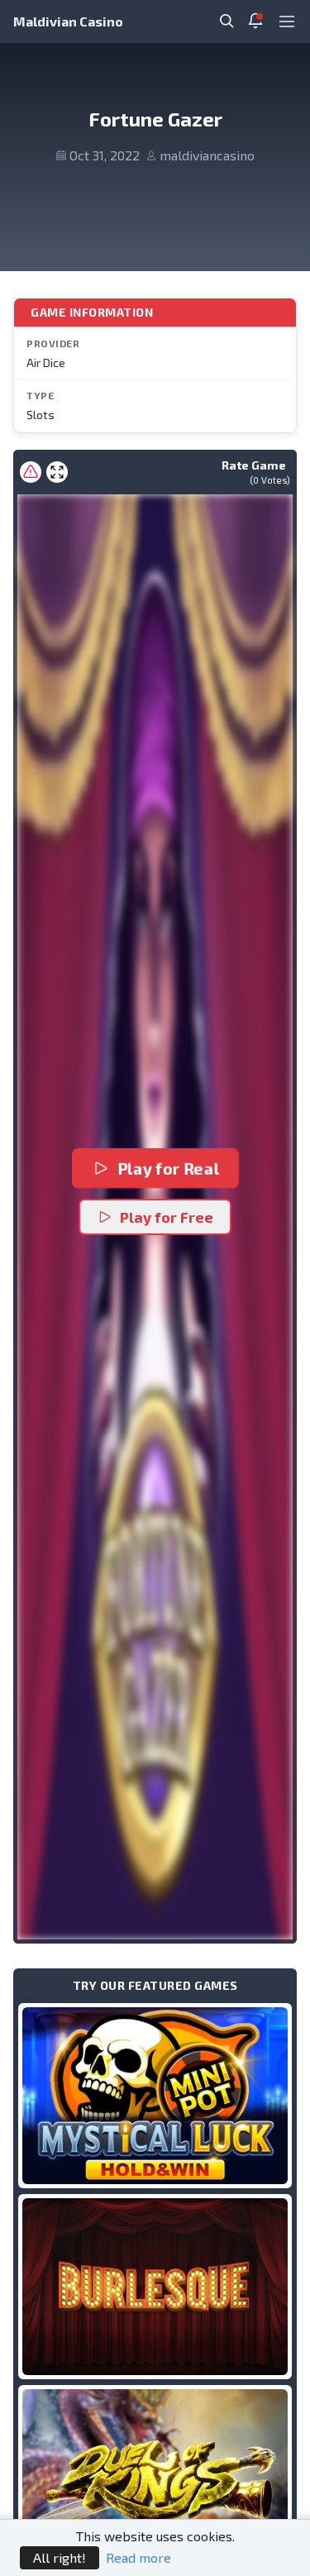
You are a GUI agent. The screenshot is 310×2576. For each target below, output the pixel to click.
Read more (138, 2557)
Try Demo (155, 2095)
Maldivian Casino (68, 21)
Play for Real (167, 1168)
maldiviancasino (207, 155)
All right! (60, 2557)
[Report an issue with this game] (31, 472)
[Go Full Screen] (57, 472)
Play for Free (167, 1217)
